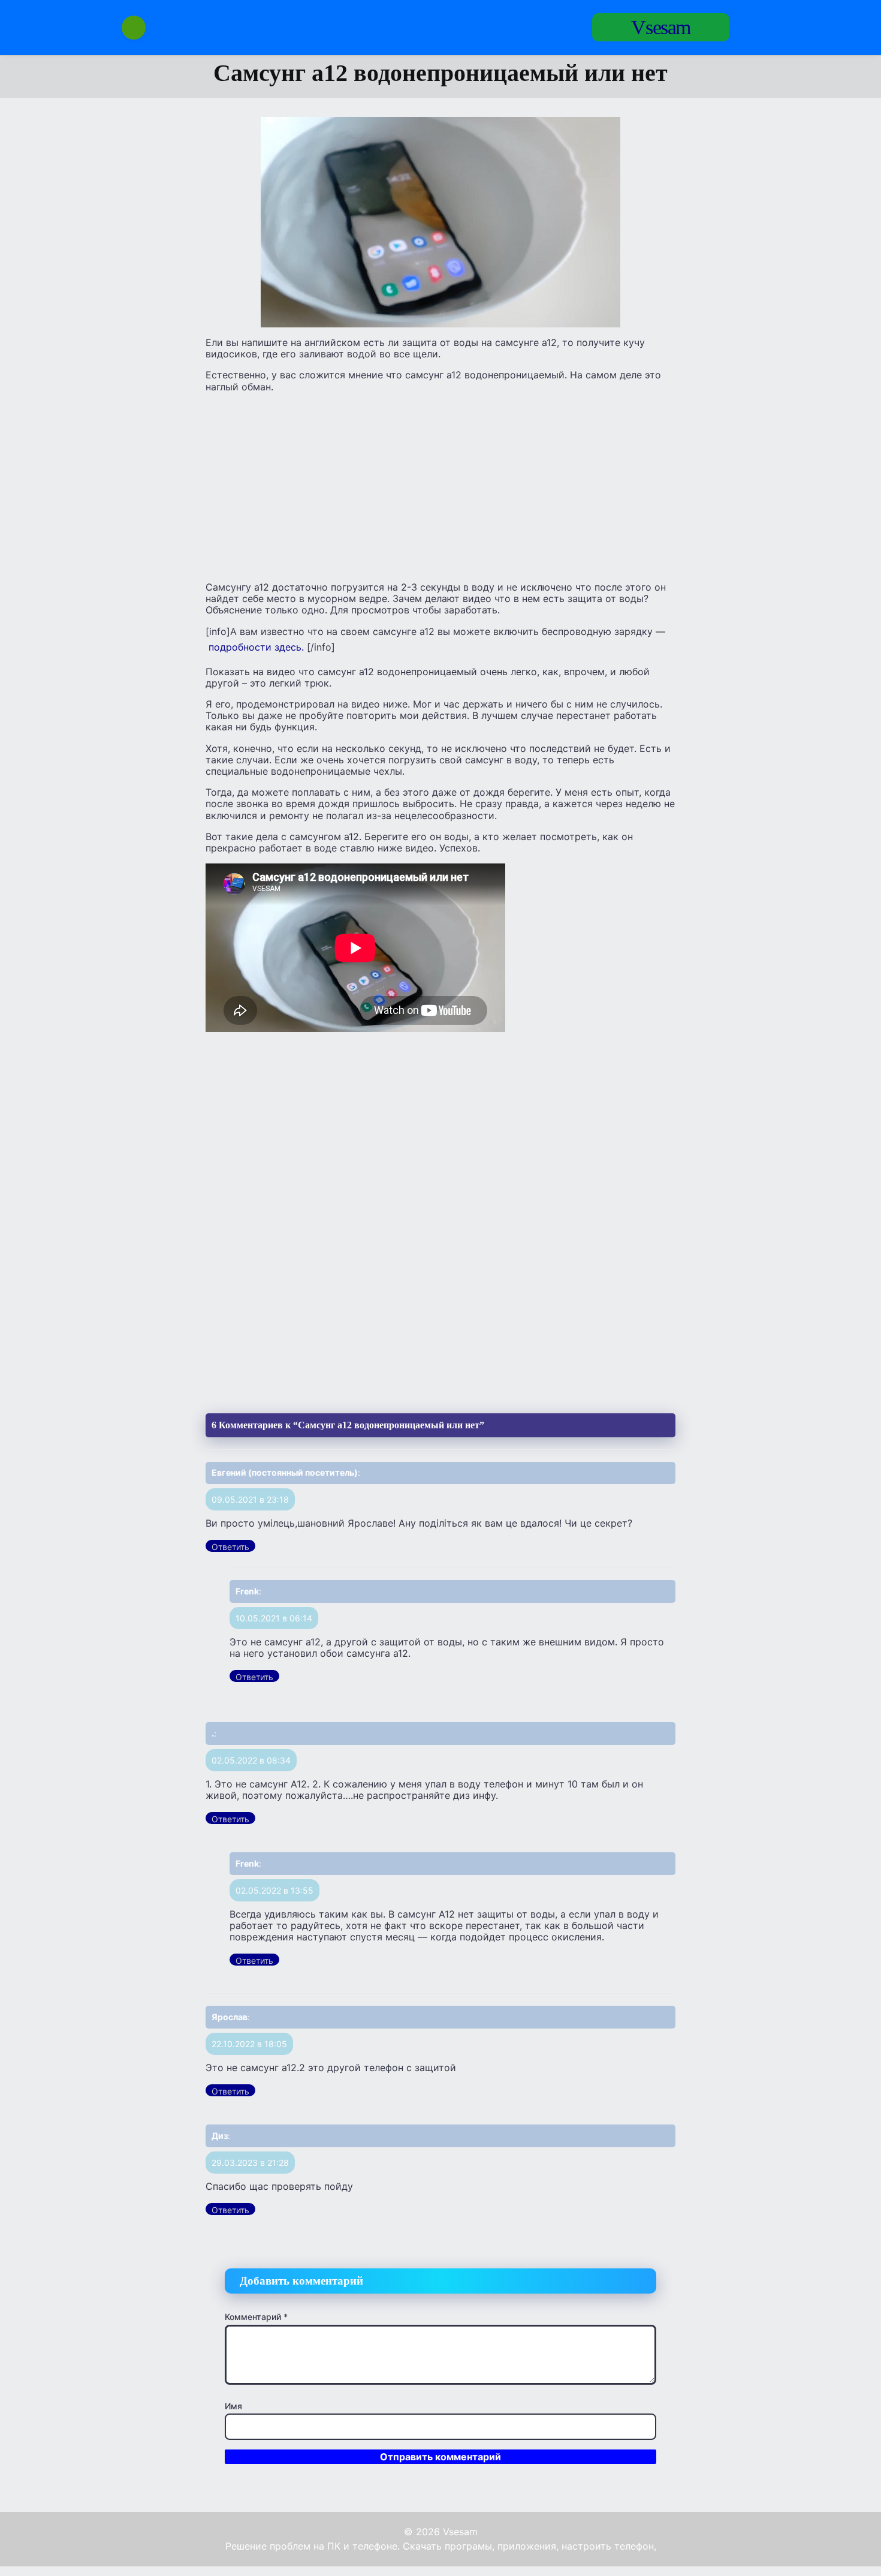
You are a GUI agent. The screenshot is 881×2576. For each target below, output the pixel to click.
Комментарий (256, 2317)
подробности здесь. (256, 647)
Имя (233, 2406)
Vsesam (661, 27)
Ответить (230, 1547)
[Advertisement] (441, 486)
